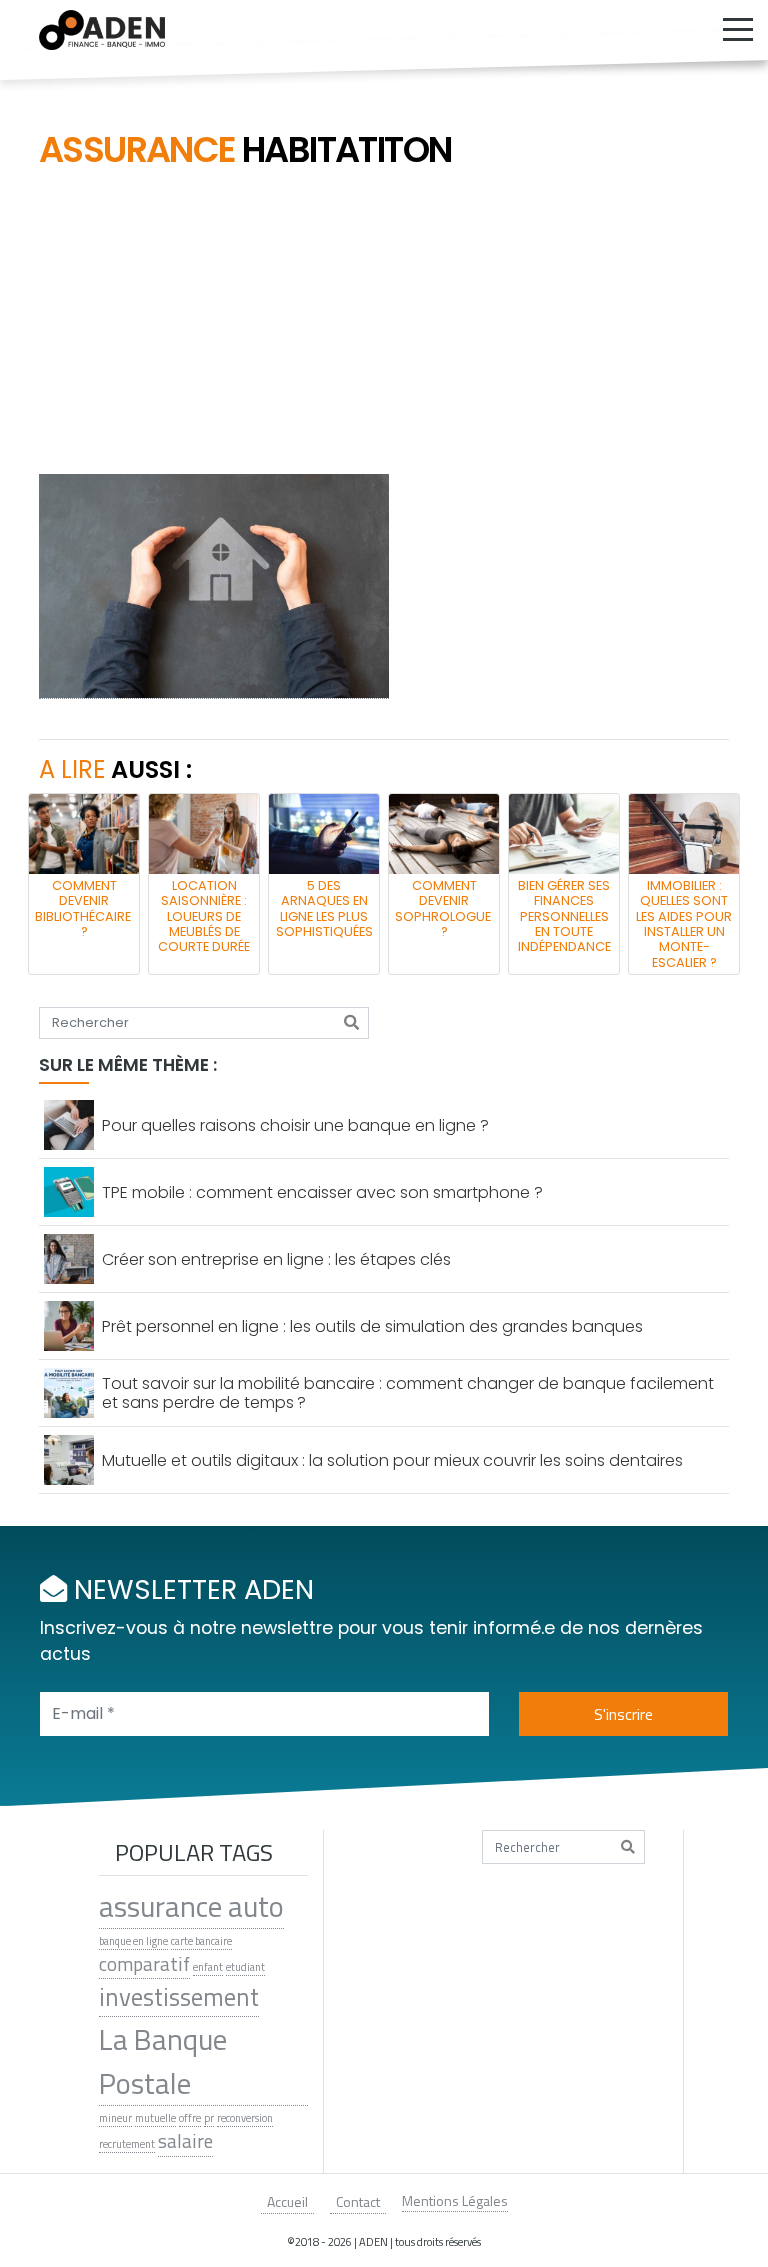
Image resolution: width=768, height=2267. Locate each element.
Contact (358, 2201)
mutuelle (155, 2118)
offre (190, 2118)
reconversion (245, 2118)
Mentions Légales (455, 2200)
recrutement (127, 2144)
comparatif (144, 1964)
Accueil (287, 2201)
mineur (115, 2118)
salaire (185, 2141)
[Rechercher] (351, 1023)
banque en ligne (133, 1941)
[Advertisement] (384, 324)
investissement (179, 1997)
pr (209, 2118)
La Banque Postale (163, 2061)
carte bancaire (201, 1941)
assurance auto (191, 1906)
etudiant (245, 1967)
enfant (208, 1967)
